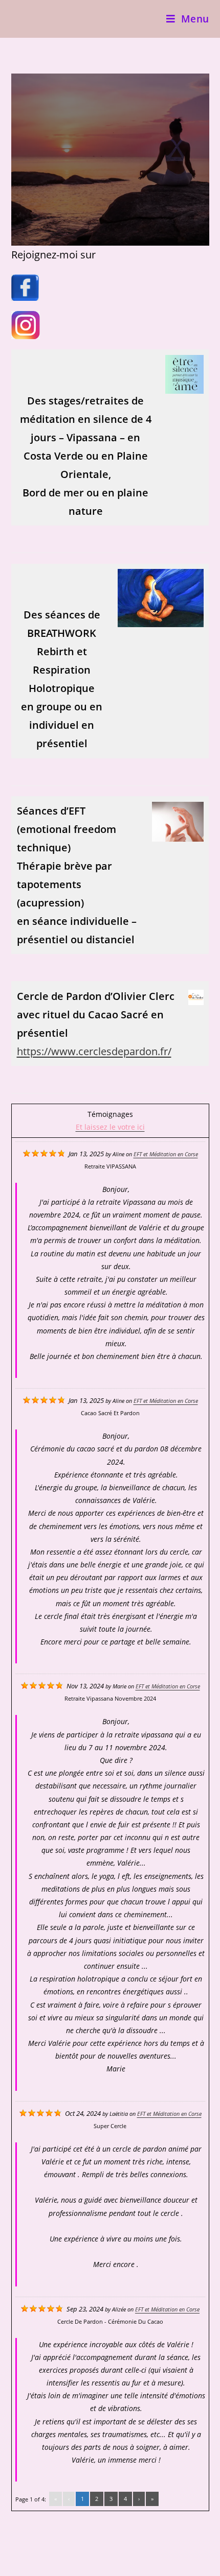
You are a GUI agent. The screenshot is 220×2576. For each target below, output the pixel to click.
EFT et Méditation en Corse (166, 1154)
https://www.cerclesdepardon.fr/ (94, 1051)
